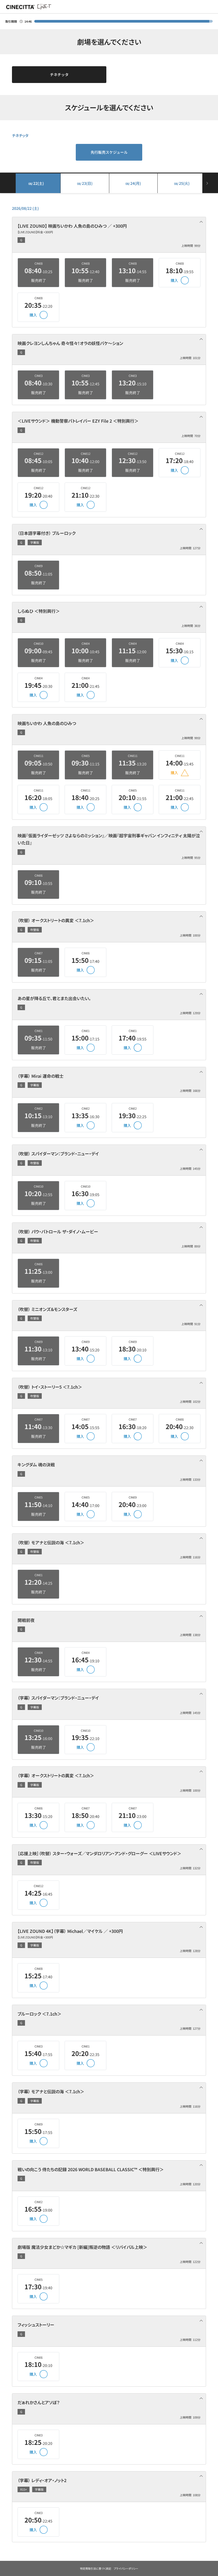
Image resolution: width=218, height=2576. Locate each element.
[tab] (109, 235)
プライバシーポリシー (126, 2568)
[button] (109, 235)
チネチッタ (59, 74)
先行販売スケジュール (109, 152)
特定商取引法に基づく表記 (96, 2568)
